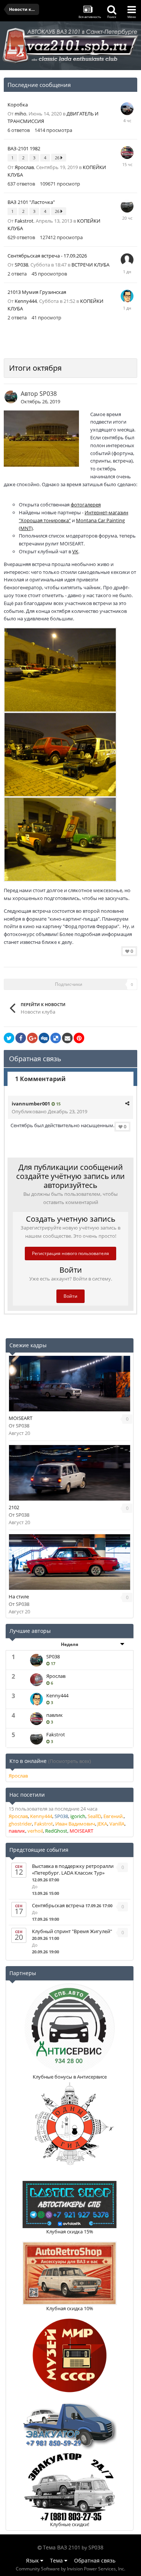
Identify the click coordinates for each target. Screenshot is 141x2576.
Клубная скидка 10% (70, 2308)
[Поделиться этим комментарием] (127, 1103)
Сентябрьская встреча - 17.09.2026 (47, 256)
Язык (33, 2560)
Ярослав (24, 167)
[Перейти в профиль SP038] (11, 397)
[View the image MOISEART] (70, 1384)
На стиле (19, 1597)
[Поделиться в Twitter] (9, 1038)
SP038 (21, 265)
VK (75, 551)
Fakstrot (24, 221)
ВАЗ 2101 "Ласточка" (31, 202)
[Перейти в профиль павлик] (127, 153)
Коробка (18, 105)
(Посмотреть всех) (70, 1761)
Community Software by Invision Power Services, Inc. (70, 2569)
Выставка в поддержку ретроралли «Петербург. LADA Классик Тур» (73, 1869)
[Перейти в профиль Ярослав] (36, 1680)
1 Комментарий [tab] (40, 1079)
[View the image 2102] (70, 1473)
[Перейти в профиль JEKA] (127, 260)
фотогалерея (86, 505)
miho (20, 114)
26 (58, 158)
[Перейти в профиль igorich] (127, 109)
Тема (57, 2560)
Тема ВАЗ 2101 (62, 2547)
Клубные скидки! (70, 2524)
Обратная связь (95, 2560)
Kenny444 (26, 301)
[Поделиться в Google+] (32, 1038)
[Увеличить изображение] (60, 669)
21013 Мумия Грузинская (37, 292)
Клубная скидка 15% (70, 2232)
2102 (14, 1507)
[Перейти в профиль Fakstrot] (127, 206)
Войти (70, 1296)
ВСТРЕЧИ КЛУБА (90, 265)
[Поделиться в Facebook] (21, 1038)
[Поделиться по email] (67, 1038)
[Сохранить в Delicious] (56, 1038)
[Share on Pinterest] (79, 1038)
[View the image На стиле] (70, 1562)
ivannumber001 (31, 1104)
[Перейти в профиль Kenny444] (127, 296)
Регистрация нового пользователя (70, 1253)
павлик (55, 1715)
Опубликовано (49, 1111)
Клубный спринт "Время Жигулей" (72, 1931)
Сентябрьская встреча (58, 1905)
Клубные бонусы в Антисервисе (70, 2077)
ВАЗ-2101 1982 (24, 148)
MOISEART (20, 1418)
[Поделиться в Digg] (44, 1038)
